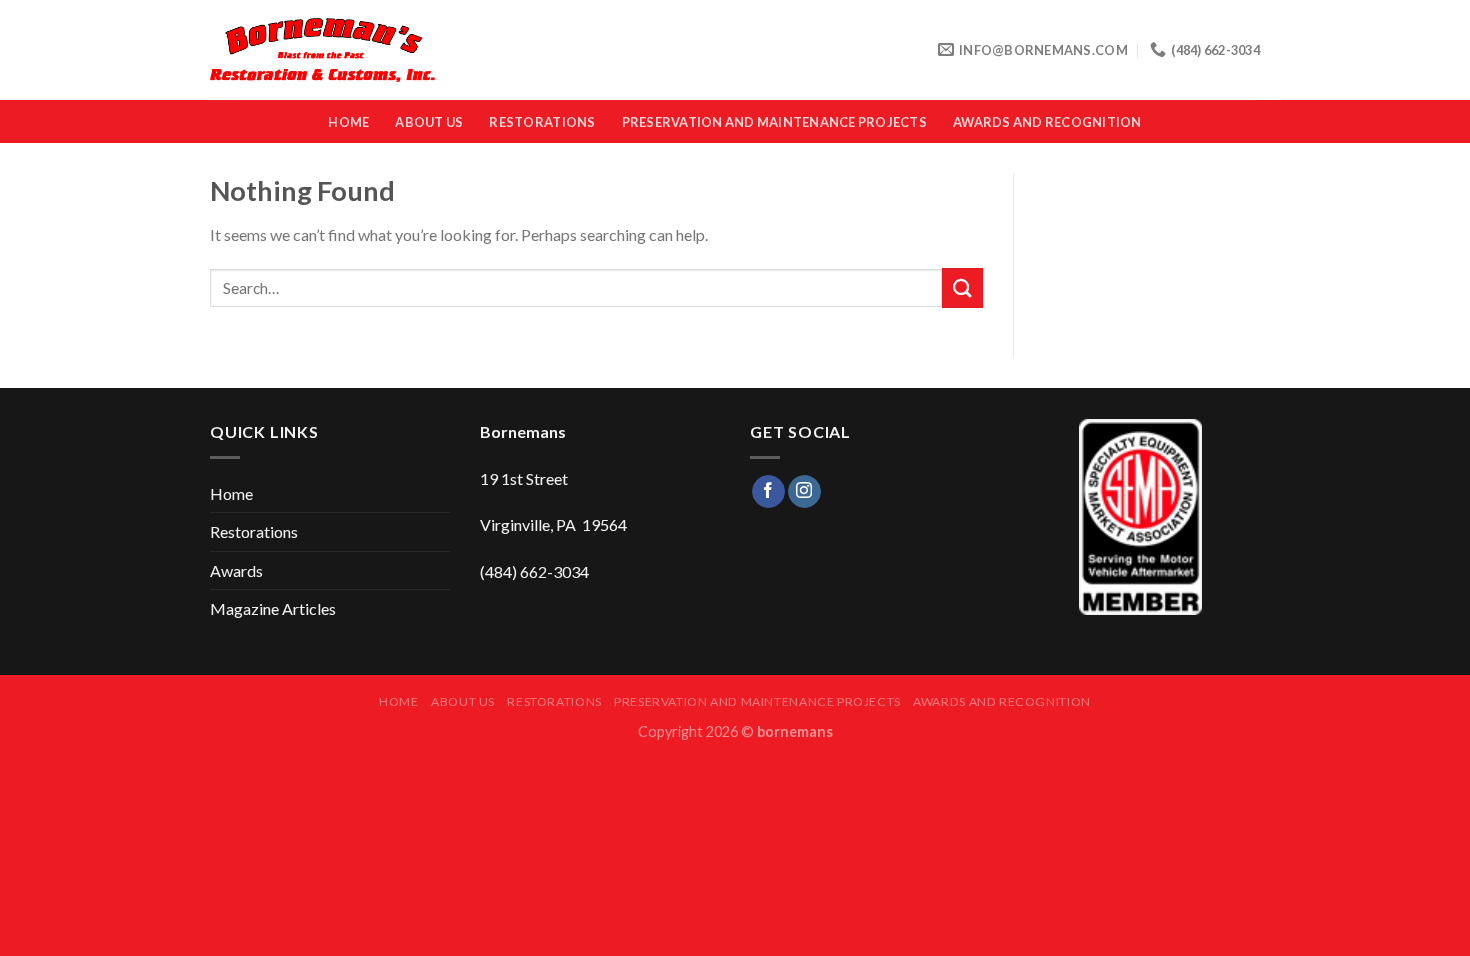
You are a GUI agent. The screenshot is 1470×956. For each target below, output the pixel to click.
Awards (236, 570)
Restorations (542, 122)
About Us (429, 122)
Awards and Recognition (1047, 122)
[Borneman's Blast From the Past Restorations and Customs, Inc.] (322, 50)
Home (348, 122)
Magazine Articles (273, 608)
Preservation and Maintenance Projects (774, 122)
